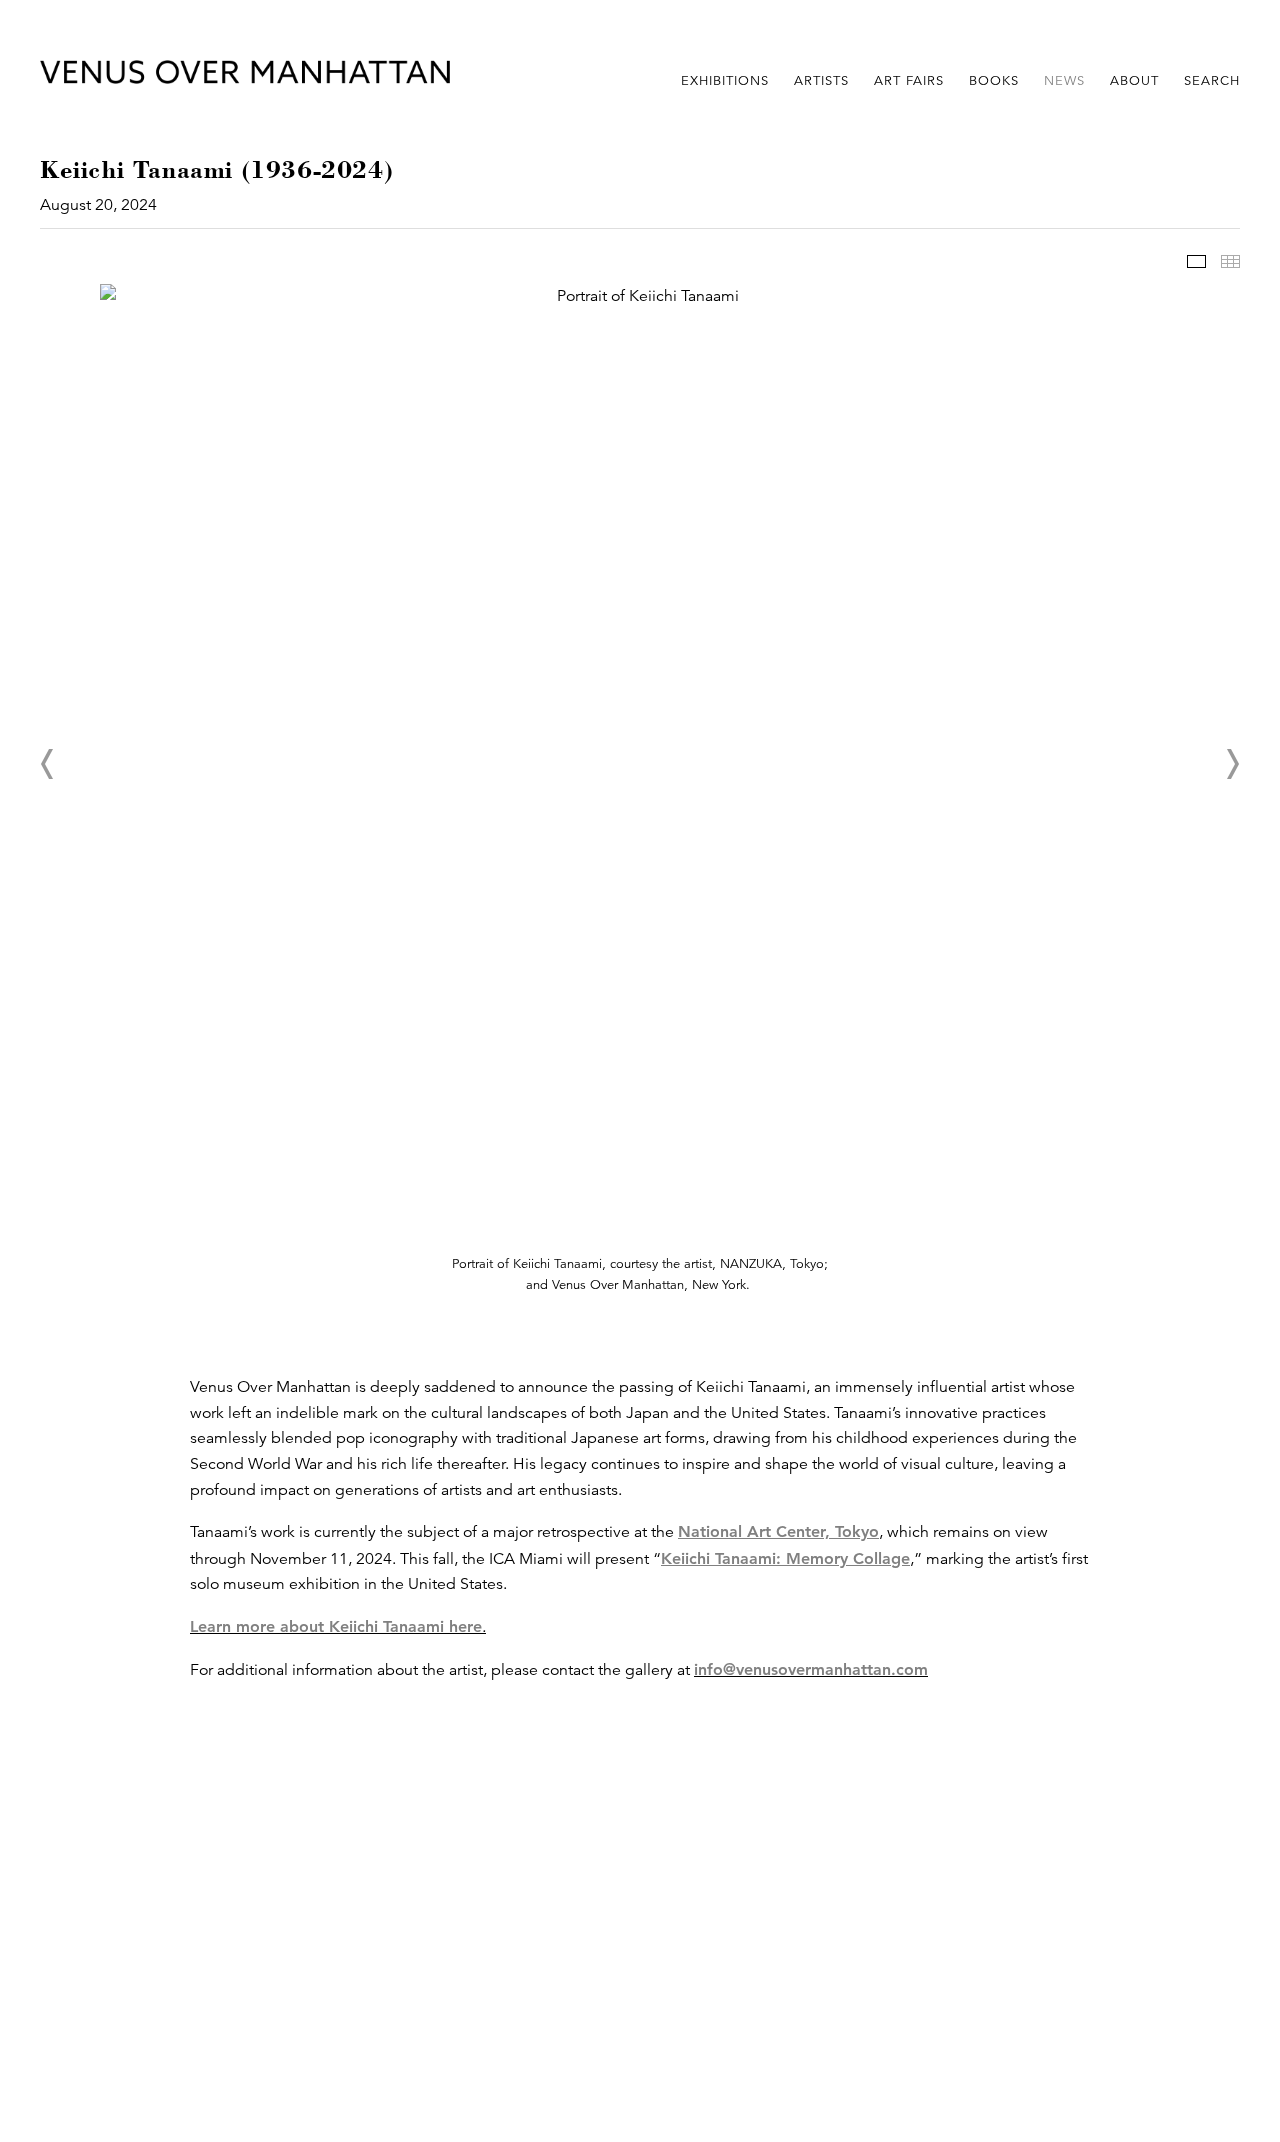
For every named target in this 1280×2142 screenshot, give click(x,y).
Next (1232, 764)
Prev (48, 764)
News (1064, 81)
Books (994, 81)
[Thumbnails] (1230, 261)
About (1134, 81)
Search (1212, 81)
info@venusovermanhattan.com (811, 1669)
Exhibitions (725, 81)
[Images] (1196, 261)
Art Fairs (909, 81)
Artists (821, 81)
